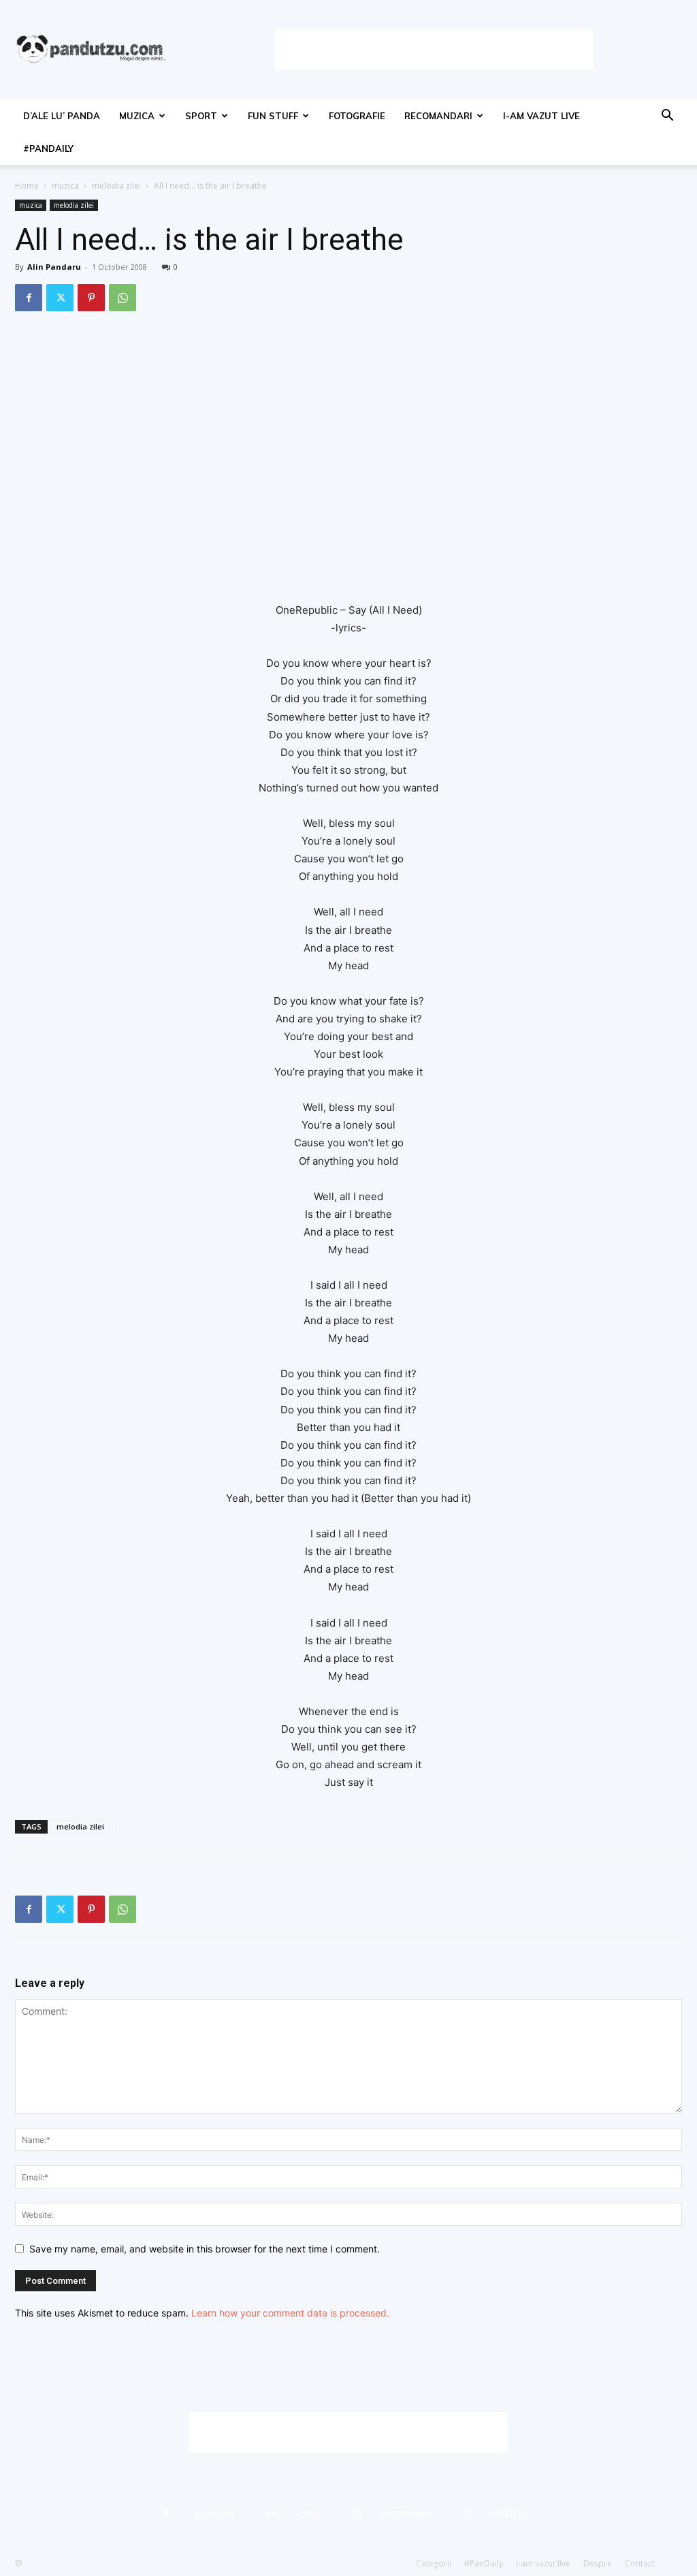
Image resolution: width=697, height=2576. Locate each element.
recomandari (438, 116)
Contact (640, 2563)
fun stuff (273, 116)
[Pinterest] (91, 298)
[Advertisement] (434, 50)
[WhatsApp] (123, 298)
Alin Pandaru (54, 267)
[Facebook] (29, 298)
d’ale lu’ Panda (62, 116)
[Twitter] (60, 298)
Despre (598, 2563)
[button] (667, 117)
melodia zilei (116, 186)
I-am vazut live (541, 116)
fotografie (357, 116)
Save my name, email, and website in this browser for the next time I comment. (205, 2249)
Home (27, 186)
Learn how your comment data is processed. (290, 2313)
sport (201, 116)
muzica (137, 116)
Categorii (434, 2563)
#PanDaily (48, 148)
